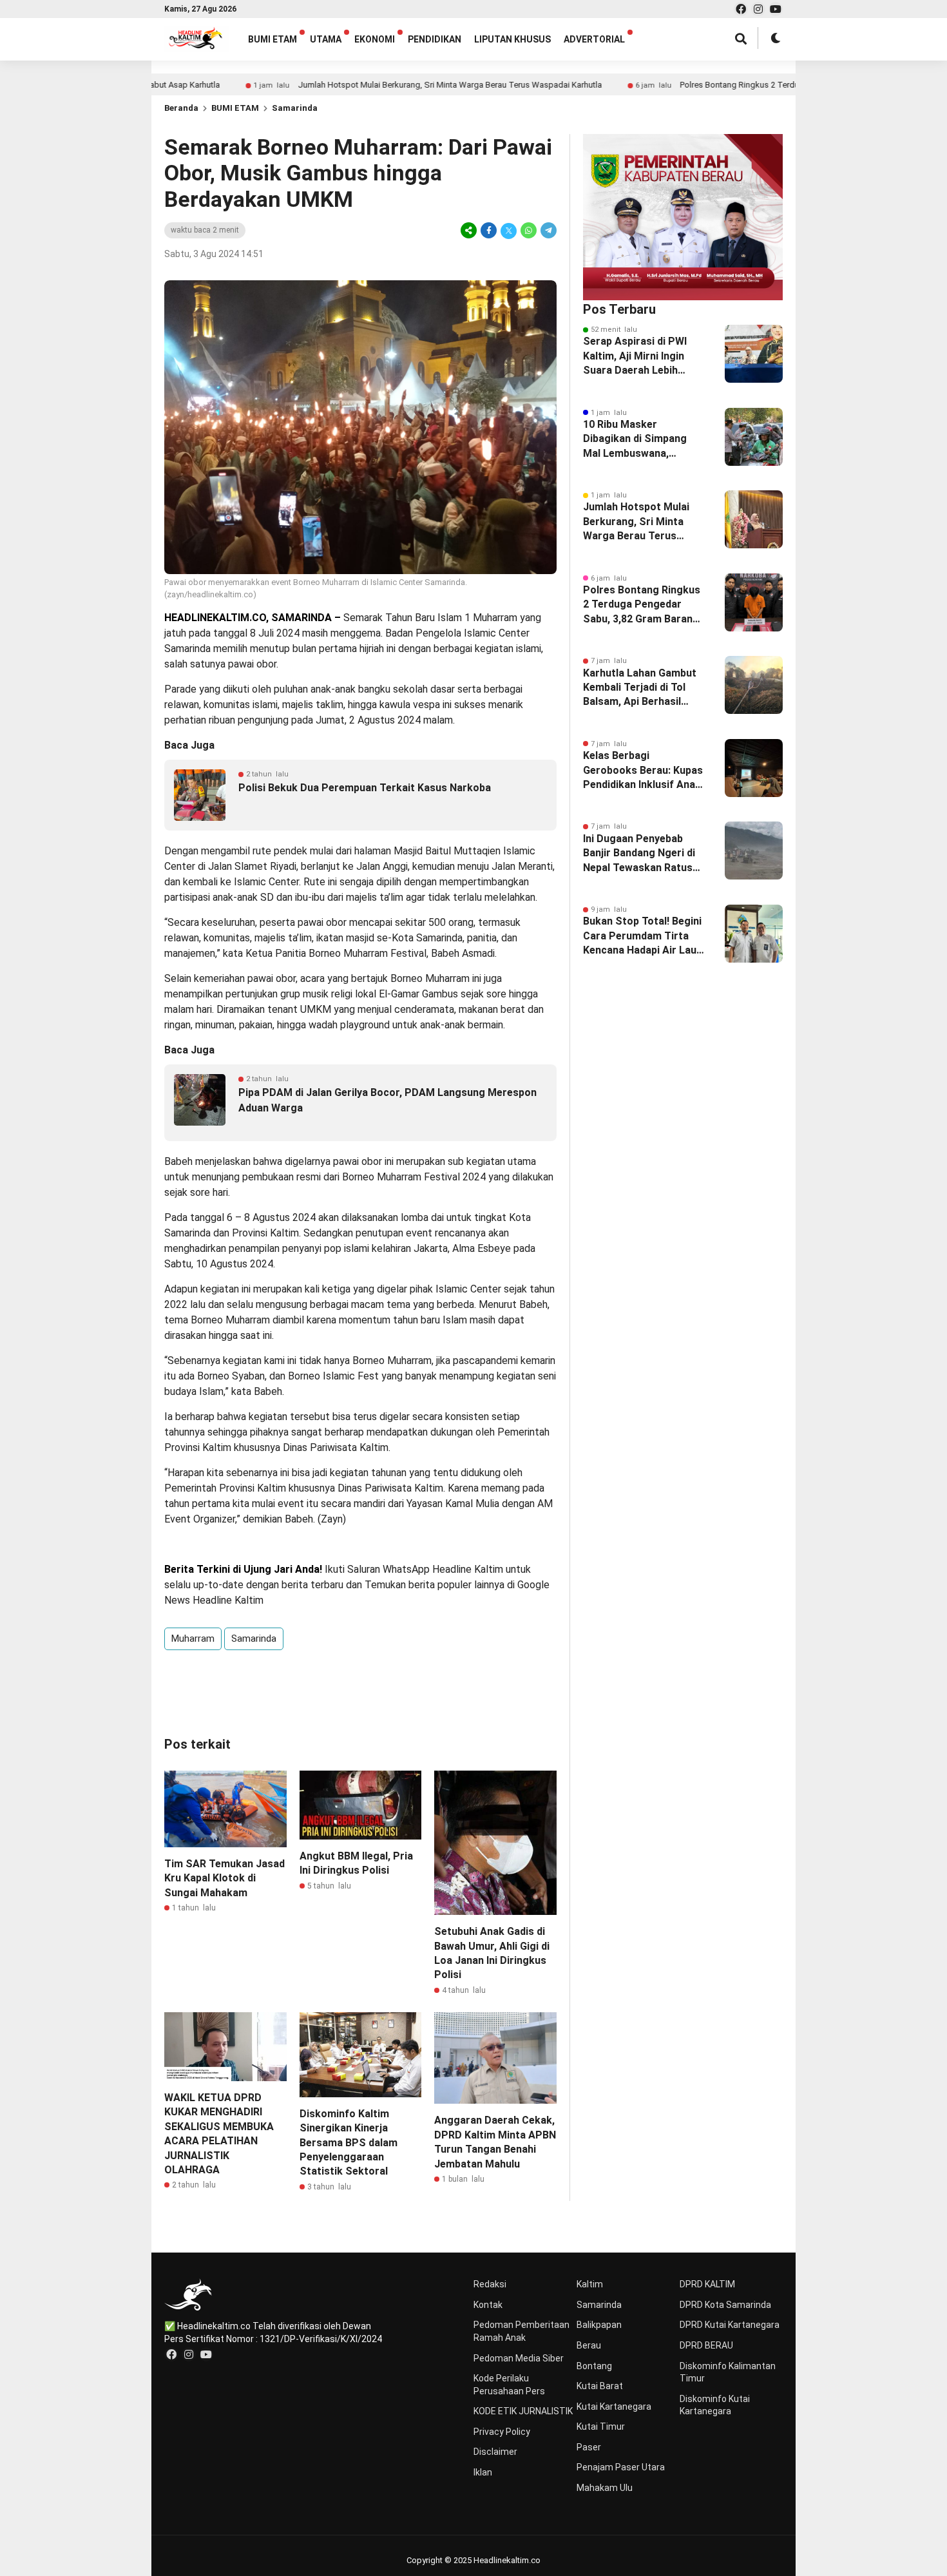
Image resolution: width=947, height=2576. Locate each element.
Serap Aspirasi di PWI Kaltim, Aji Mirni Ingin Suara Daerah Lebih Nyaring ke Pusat (635, 356)
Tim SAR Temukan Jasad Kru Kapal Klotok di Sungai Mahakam (225, 1878)
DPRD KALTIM (707, 2284)
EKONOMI (375, 39)
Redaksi (490, 2284)
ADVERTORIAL (594, 39)
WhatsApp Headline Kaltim (443, 1569)
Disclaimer (495, 2452)
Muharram (193, 1639)
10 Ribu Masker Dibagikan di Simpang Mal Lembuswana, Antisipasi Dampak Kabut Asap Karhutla (644, 439)
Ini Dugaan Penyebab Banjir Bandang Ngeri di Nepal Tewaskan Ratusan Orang (644, 854)
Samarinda (295, 108)
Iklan (483, 2472)
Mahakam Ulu (605, 2488)
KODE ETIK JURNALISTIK (523, 2411)
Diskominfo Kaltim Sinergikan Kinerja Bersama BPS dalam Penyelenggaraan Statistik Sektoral (349, 2143)
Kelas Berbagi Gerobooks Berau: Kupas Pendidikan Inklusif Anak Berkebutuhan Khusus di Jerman (643, 771)
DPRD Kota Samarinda (725, 2305)
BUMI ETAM (273, 39)
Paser (589, 2447)
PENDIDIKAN (435, 39)
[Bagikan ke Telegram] (548, 230)
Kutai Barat (600, 2386)
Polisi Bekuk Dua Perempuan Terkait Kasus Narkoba (365, 788)
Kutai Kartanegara (614, 2407)
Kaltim (590, 2284)
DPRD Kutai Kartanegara (730, 2325)
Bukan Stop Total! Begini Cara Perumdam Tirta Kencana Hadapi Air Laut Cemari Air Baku (642, 936)
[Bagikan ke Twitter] (509, 230)
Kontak (488, 2305)
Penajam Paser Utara (621, 2467)
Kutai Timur (601, 2427)
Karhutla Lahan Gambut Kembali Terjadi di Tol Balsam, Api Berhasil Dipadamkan (640, 688)
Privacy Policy (502, 2432)
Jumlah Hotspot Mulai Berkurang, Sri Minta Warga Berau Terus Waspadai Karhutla (374, 85)
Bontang (594, 2366)
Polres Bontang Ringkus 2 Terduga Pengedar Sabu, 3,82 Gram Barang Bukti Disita (754, 85)
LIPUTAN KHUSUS (512, 39)
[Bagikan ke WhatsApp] (529, 230)
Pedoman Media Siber (519, 2358)
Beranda (181, 108)
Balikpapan (599, 2325)
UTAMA (326, 39)
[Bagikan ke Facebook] (489, 230)
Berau (589, 2345)
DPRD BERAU (706, 2345)
